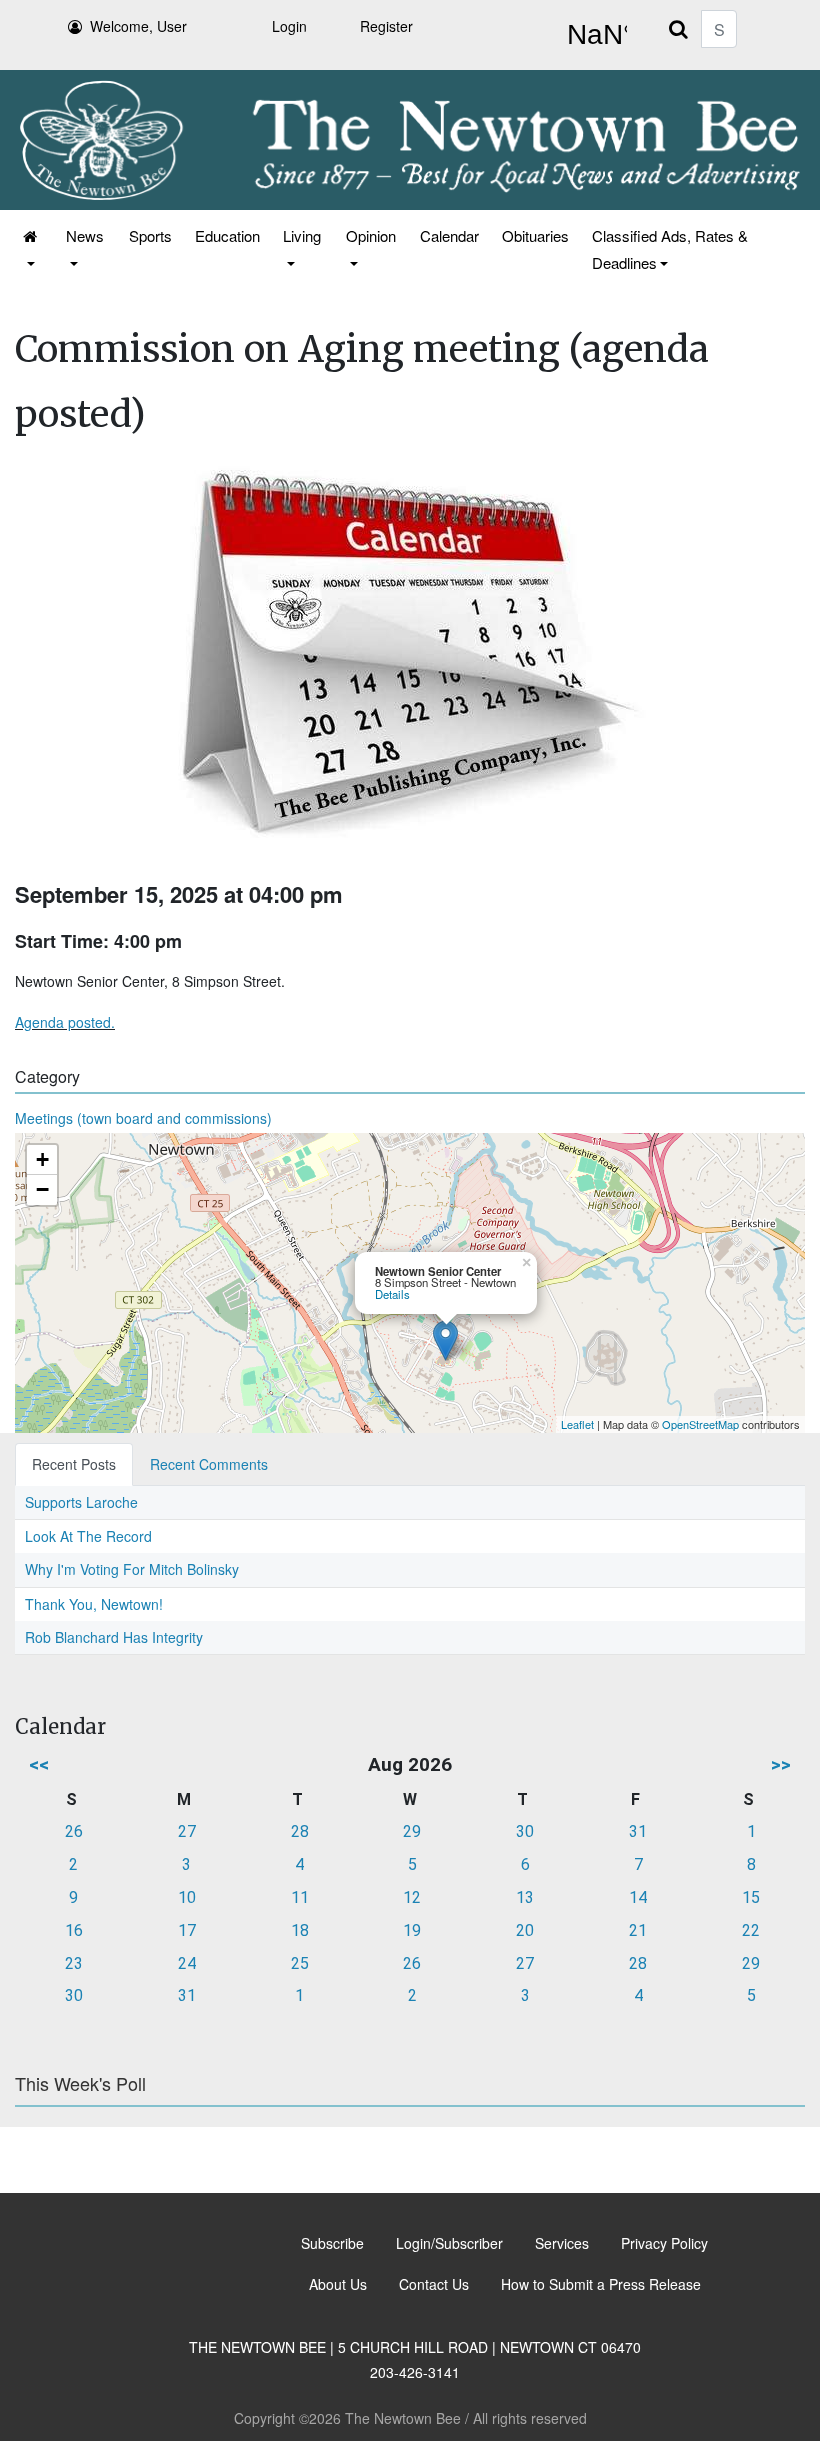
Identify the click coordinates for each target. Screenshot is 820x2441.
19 (412, 1930)
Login (289, 26)
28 (300, 1831)
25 (300, 1963)
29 (412, 1831)
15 (751, 1897)
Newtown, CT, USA (593, 35)
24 (187, 1963)
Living (302, 235)
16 (74, 1930)
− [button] (42, 1189)
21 (638, 1930)
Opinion (371, 235)
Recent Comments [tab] (209, 1464)
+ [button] (42, 1159)
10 (187, 1897)
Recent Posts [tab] (74, 1464)
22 (751, 1930)
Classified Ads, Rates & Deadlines (670, 249)
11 (300, 1897)
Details (392, 1294)
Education (227, 235)
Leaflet (577, 1424)
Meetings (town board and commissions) (143, 1118)
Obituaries (535, 235)
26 (74, 1831)
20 (525, 1930)
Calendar (449, 235)
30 (525, 1831)
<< (39, 1764)
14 (638, 1897)
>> (781, 1764)
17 (187, 1930)
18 (300, 1930)
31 (638, 1831)
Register (386, 26)
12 (412, 1897)
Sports (150, 235)
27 (187, 1831)
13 (525, 1897)
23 (74, 1963)
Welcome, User (138, 26)
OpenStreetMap (700, 1424)
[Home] (31, 249)
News (85, 235)
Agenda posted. (65, 1022)
